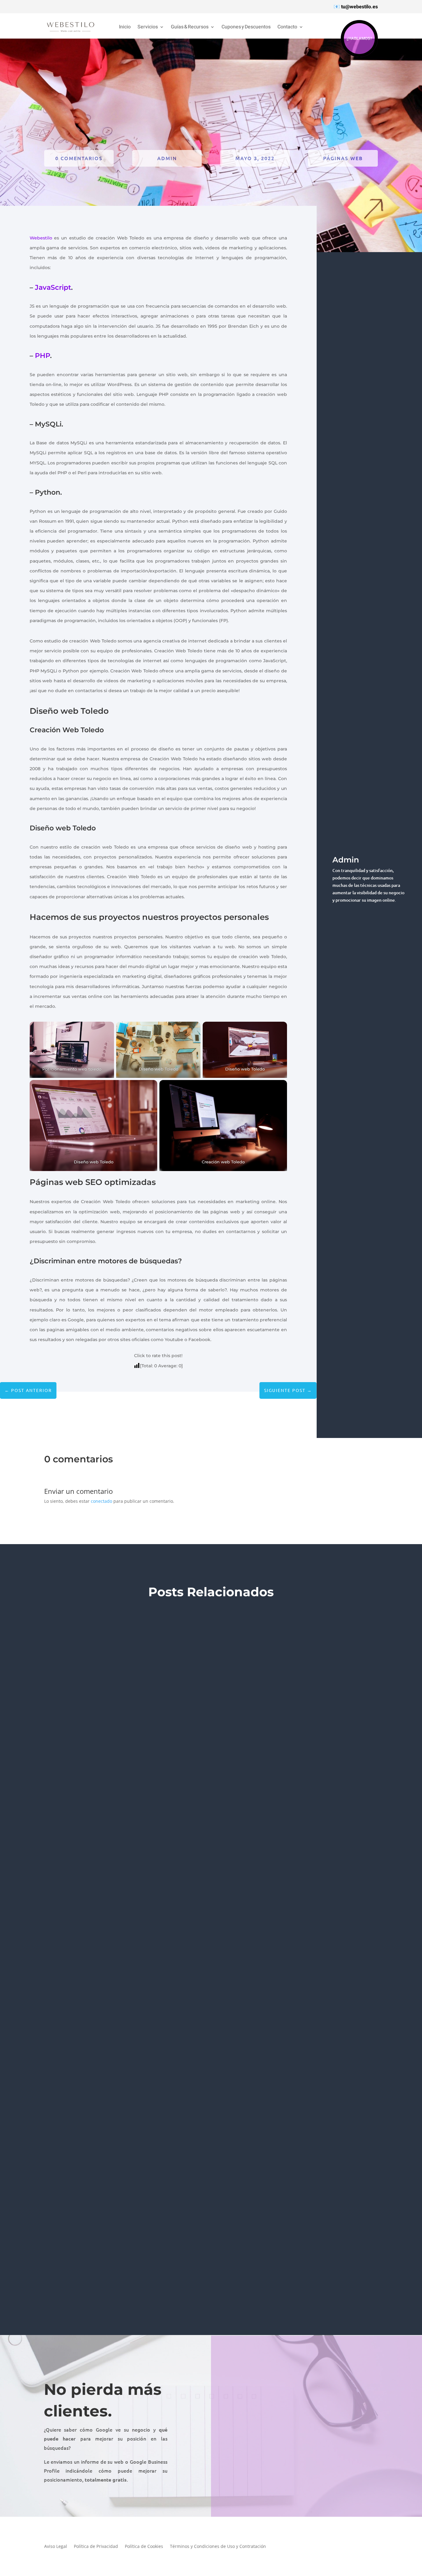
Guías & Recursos (190, 27)
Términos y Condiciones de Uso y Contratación (218, 2547)
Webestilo (41, 238)
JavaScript (53, 287)
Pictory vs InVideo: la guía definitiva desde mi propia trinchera (133, 2251)
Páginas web (343, 158)
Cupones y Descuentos (246, 27)
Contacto (287, 27)
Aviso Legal (56, 2547)
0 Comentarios (79, 158)
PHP (42, 356)
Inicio (125, 27)
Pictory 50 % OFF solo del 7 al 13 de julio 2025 (101, 1940)
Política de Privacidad (96, 2547)
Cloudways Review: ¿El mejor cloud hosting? (103, 1630)
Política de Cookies (144, 2547)
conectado (101, 1501)
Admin (167, 158)
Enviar (384, 2479)
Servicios (148, 27)
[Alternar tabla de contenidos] (378, 1288)
